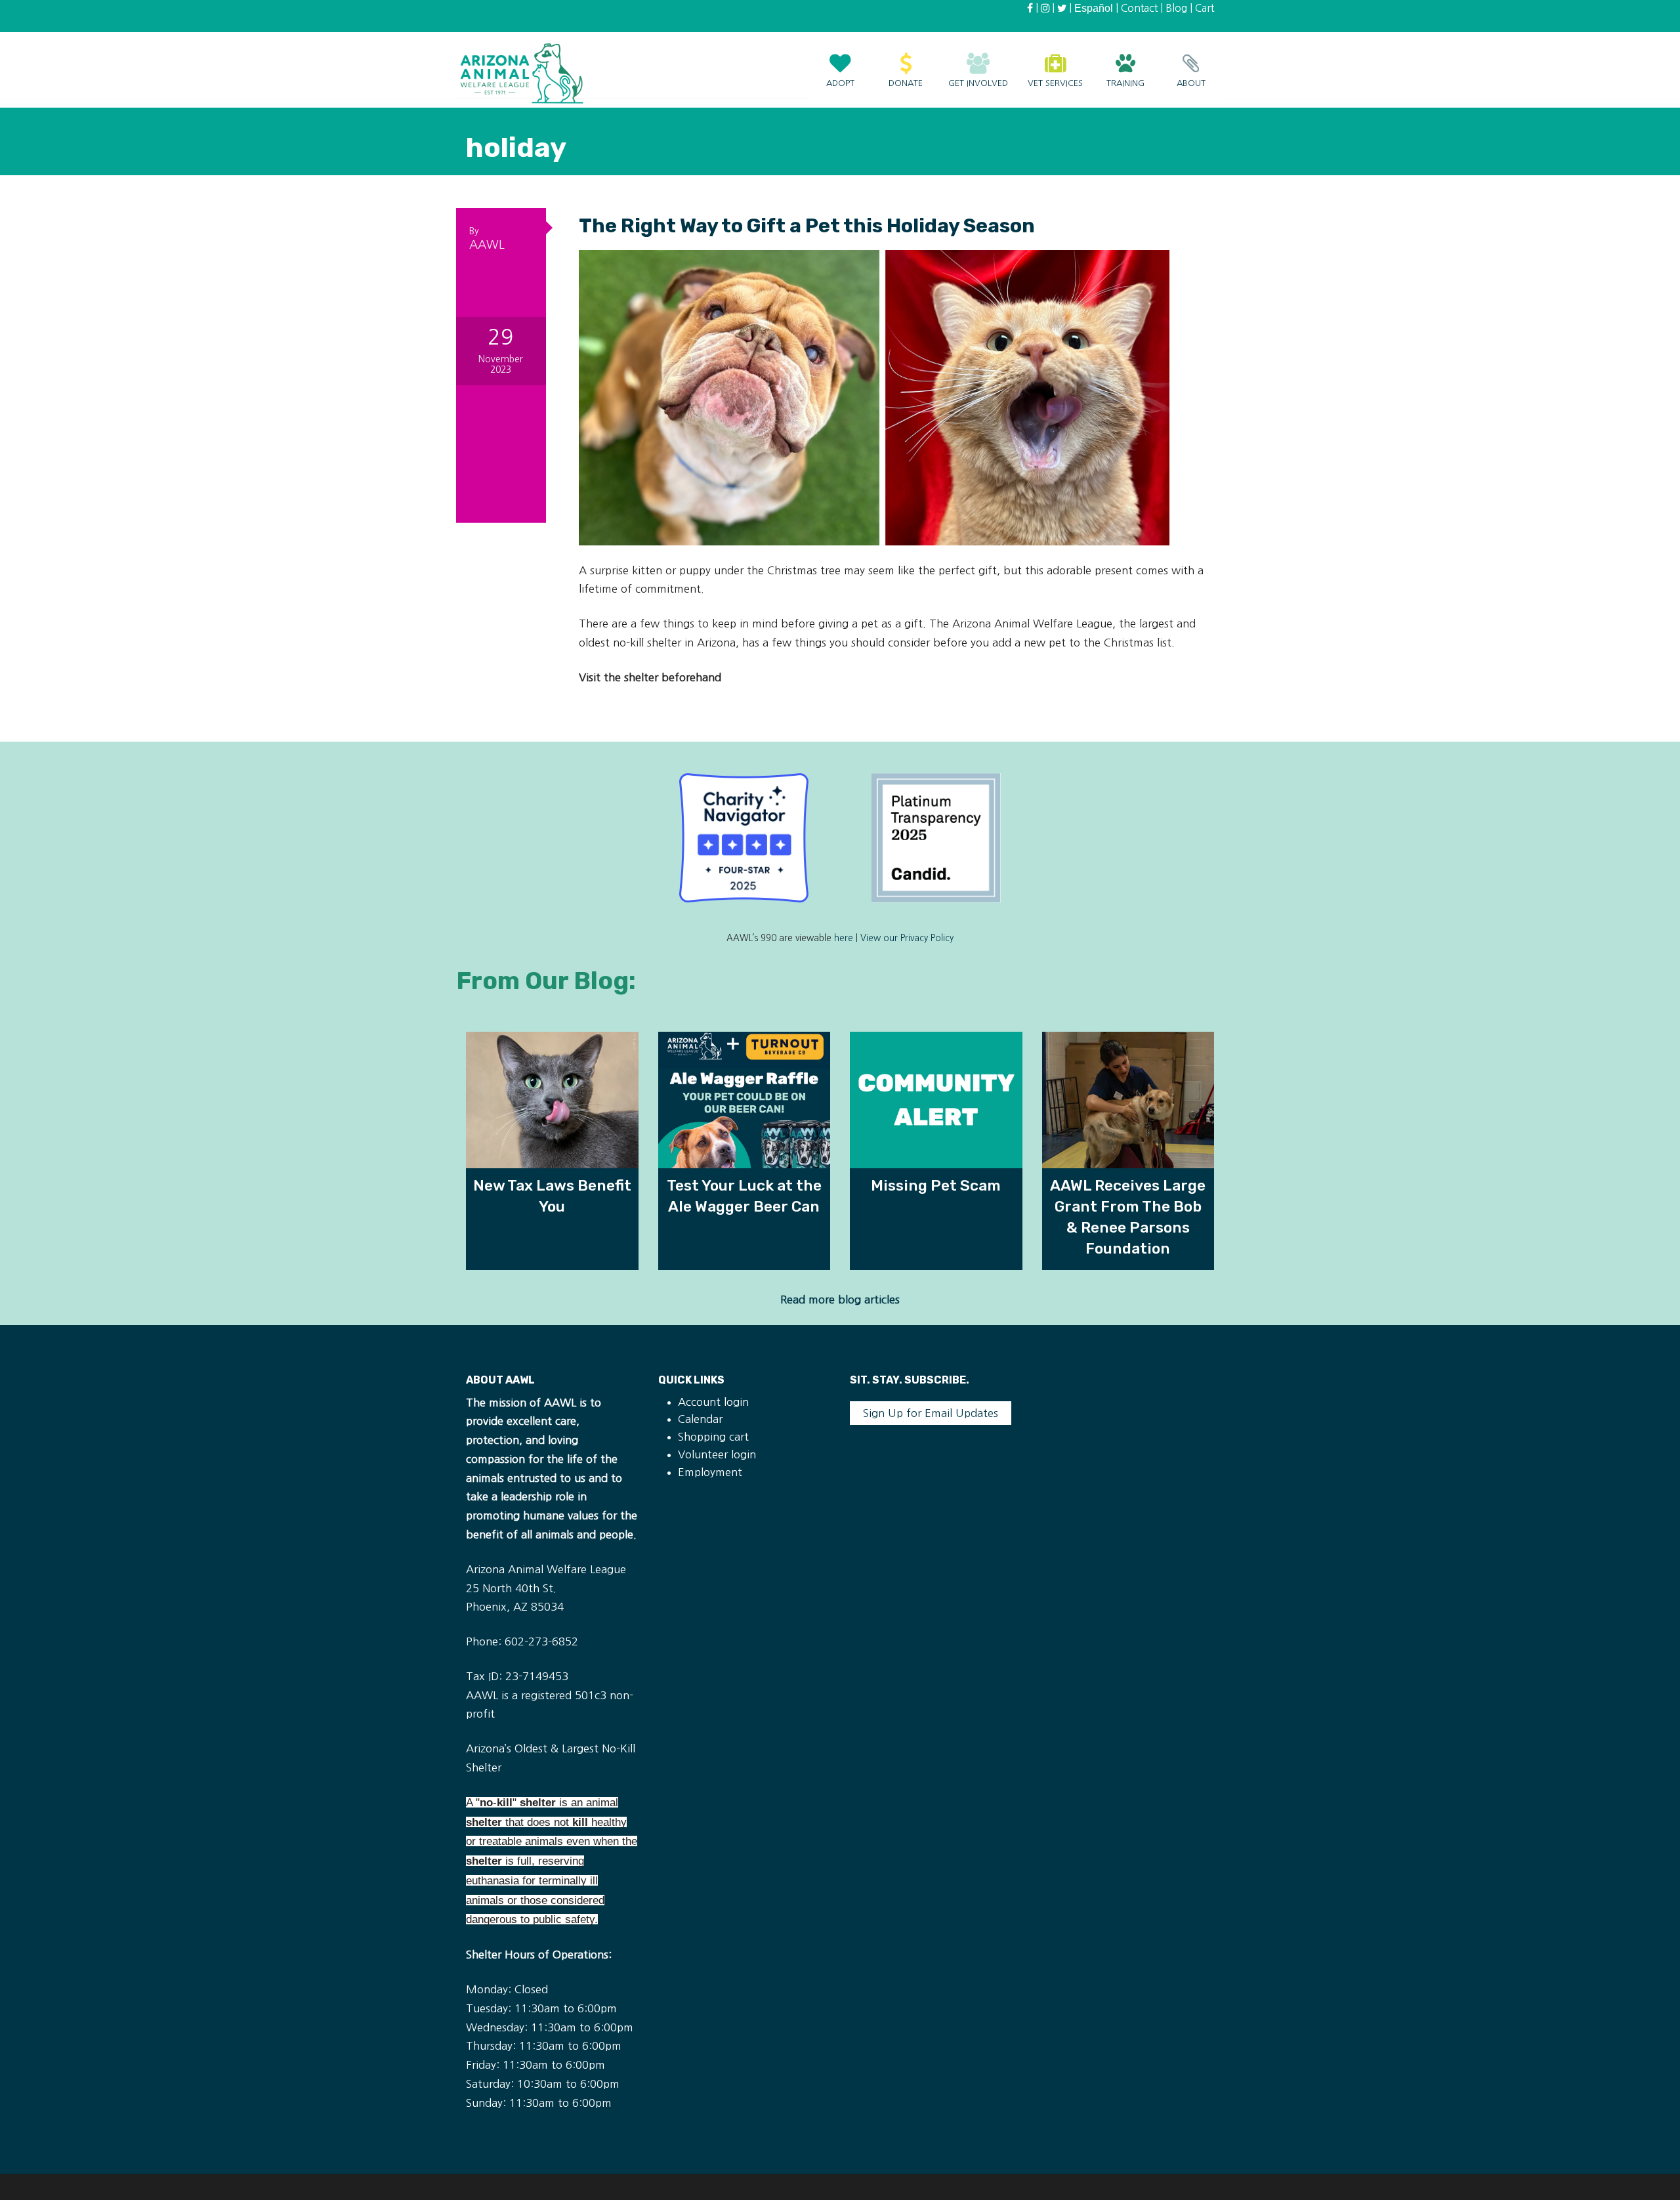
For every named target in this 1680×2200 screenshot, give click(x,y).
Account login (713, 1402)
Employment (710, 1472)
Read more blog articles (840, 1300)
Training (1125, 83)
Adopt (840, 83)
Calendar (700, 1419)
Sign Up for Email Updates (931, 1413)
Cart (1205, 8)
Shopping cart (713, 1437)
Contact (1139, 8)
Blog (1176, 8)
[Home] (522, 73)
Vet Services (1055, 83)
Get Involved (978, 83)
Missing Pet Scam (936, 1185)
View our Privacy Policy (907, 938)
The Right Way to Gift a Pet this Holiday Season (807, 226)
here (844, 938)
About (1191, 83)
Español (1094, 8)
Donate (906, 83)
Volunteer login (717, 1454)
